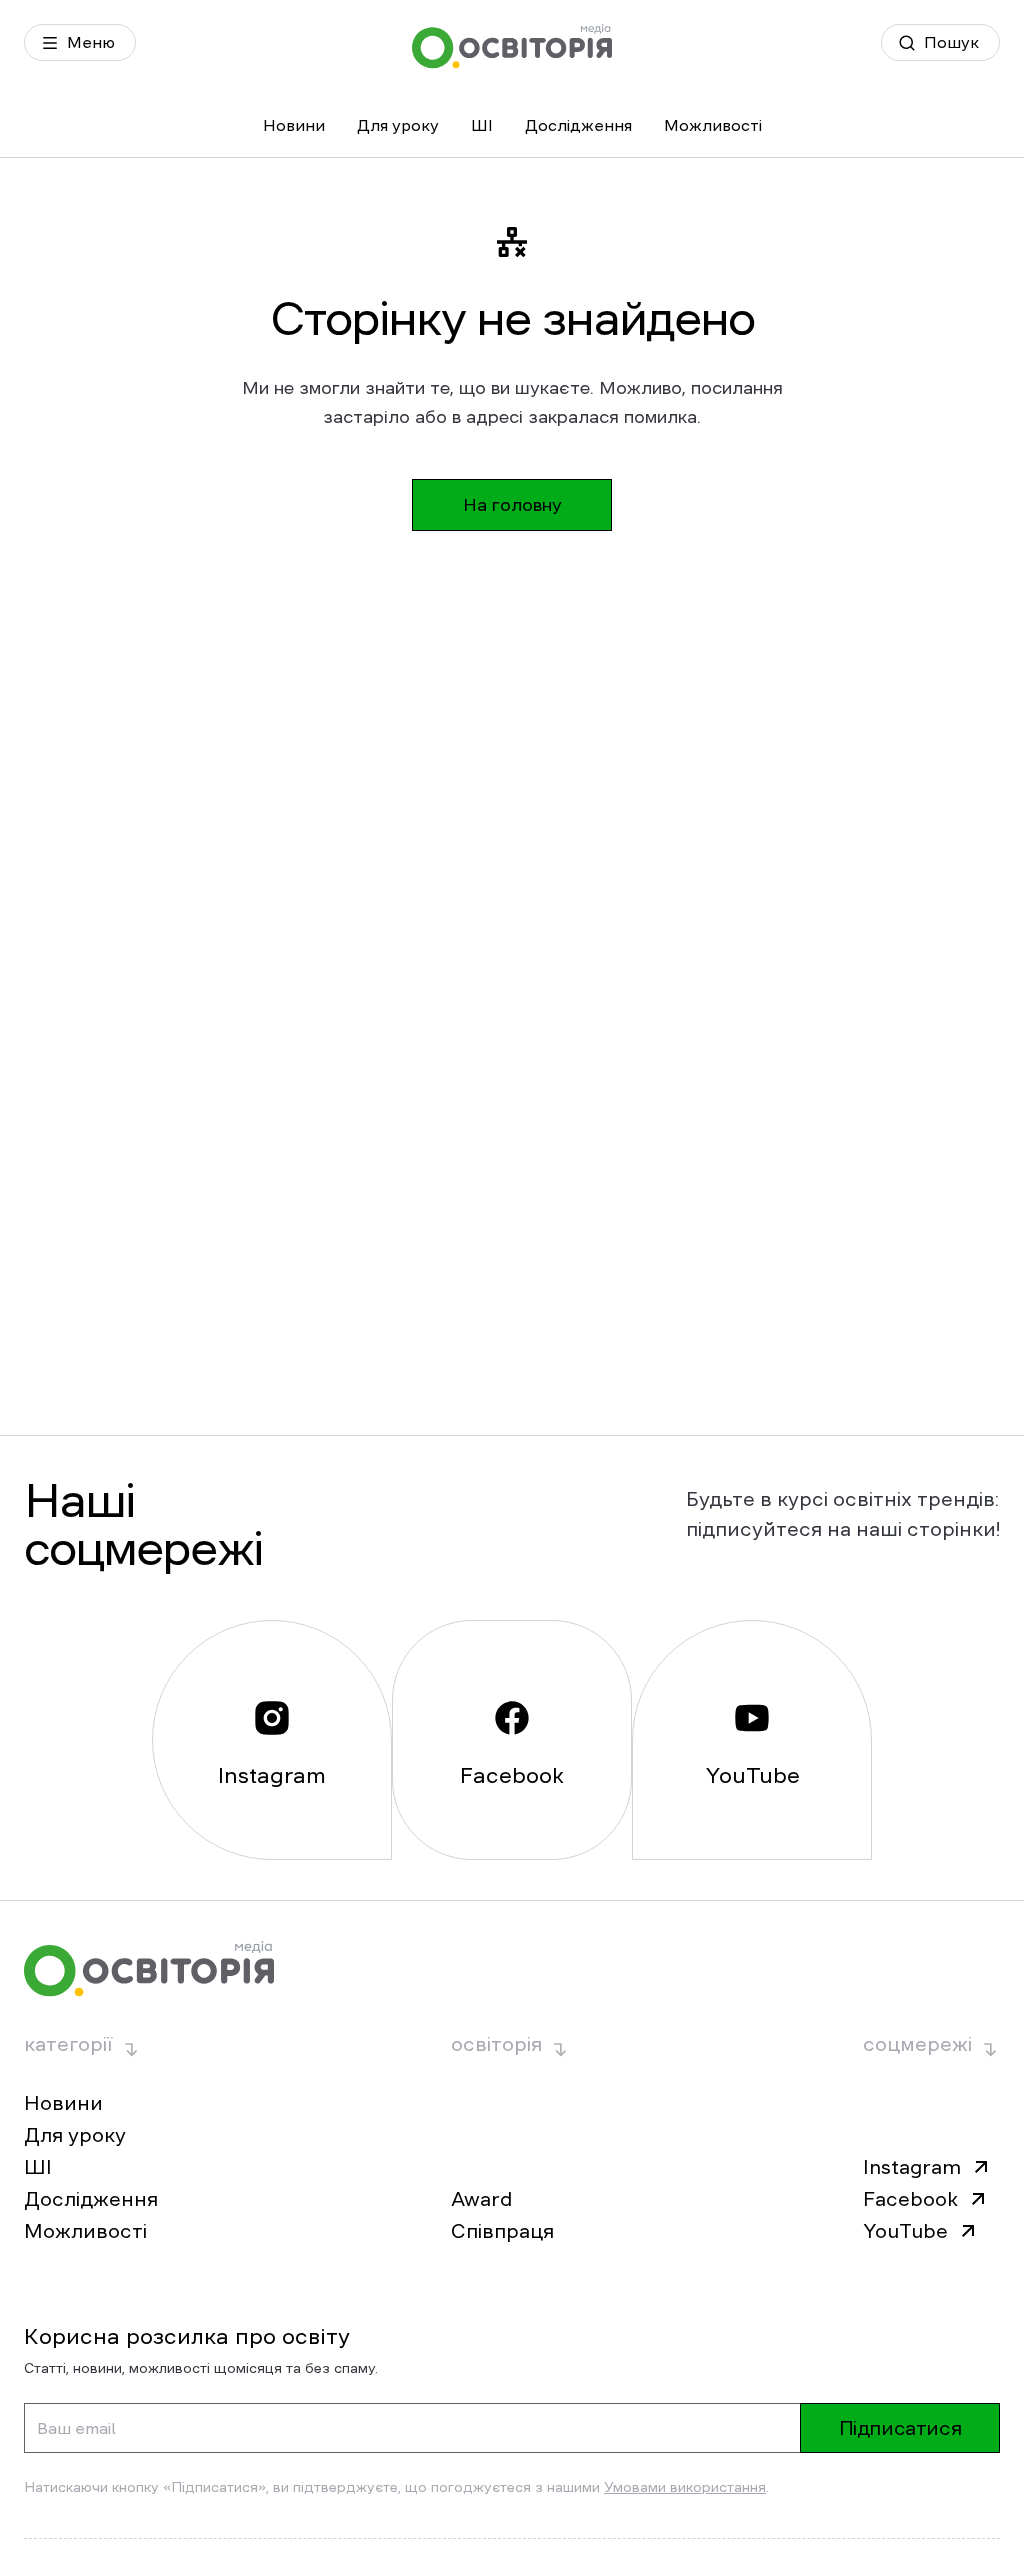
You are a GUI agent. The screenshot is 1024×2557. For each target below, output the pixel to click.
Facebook (910, 2199)
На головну (512, 505)
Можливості (713, 125)
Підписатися (900, 2428)
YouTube (905, 2231)
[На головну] (512, 46)
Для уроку (398, 125)
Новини (294, 125)
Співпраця (502, 2231)
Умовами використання (685, 2487)
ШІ (482, 125)
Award (481, 2199)
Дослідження (578, 125)
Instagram (912, 2167)
